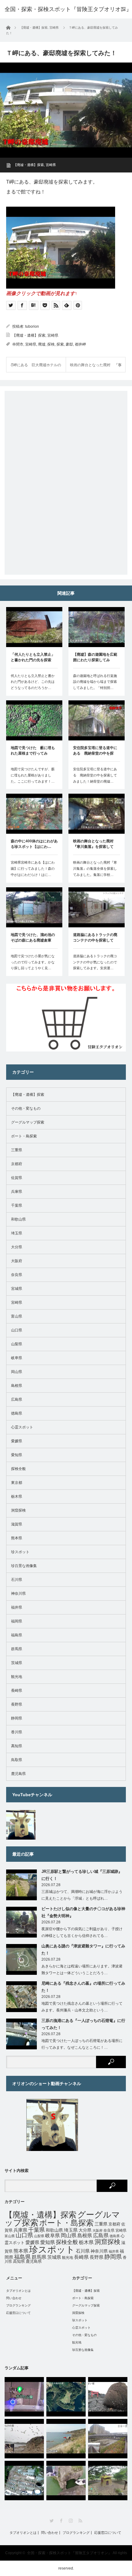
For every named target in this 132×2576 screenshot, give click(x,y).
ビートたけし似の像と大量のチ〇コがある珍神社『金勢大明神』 (83, 1912)
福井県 (17, 1607)
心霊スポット (22, 1427)
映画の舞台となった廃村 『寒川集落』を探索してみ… (95, 844)
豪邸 (69, 344)
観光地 (17, 1677)
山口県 (17, 1330)
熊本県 (17, 1538)
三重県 (17, 1150)
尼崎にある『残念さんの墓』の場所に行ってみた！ (83, 1987)
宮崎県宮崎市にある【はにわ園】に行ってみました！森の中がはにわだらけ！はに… (33, 869)
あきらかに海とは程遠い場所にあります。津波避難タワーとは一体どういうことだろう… (82, 1970)
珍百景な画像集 (24, 1566)
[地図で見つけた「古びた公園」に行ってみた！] (24, 2397)
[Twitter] (52, 2521)
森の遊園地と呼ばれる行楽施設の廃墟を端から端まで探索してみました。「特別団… (95, 682)
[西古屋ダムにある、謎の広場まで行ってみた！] (66, 2397)
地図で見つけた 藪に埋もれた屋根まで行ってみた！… (33, 751)
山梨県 (17, 1344)
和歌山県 (18, 1219)
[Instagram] (71, 2521)
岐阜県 (17, 1358)
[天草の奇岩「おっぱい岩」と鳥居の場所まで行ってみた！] (108, 2397)
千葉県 (17, 1205)
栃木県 (17, 1497)
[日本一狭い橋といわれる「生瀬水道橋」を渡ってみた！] (108, 2439)
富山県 (17, 1316)
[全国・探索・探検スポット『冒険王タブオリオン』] (68, 9)
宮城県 (17, 1289)
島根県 (17, 1386)
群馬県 (17, 1649)
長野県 (17, 1704)
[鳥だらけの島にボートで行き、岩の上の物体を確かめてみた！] (24, 2439)
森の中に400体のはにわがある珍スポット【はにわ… (34, 844)
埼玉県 (17, 1233)
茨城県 (17, 1663)
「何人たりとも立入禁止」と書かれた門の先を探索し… (33, 658)
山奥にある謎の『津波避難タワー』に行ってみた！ (83, 1950)
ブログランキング (18, 2305)
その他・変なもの (26, 1108)
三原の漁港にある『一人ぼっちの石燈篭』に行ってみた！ (83, 2024)
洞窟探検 (18, 1510)
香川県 (17, 1732)
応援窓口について (18, 2313)
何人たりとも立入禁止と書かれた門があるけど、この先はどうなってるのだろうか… (33, 682)
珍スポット (20, 1552)
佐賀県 (17, 1178)
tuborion (32, 326)
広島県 (17, 1399)
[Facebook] (61, 2521)
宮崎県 (51, 165)
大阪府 (17, 1261)
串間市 (18, 344)
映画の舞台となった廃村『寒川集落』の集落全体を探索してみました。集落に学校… (95, 869)
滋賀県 (17, 1524)
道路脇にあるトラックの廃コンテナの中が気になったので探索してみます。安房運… (95, 962)
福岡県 (17, 1621)
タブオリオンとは (18, 2291)
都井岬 (80, 344)
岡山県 (17, 1372)
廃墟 (42, 344)
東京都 (17, 1483)
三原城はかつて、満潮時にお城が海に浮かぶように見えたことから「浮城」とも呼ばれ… (82, 1895)
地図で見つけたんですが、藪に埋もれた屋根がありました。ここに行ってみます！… (33, 775)
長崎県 (17, 1691)
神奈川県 (18, 1594)
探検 (51, 344)
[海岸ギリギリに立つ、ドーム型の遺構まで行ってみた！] (66, 2439)
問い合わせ (14, 2298)
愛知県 (17, 1455)
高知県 (17, 1746)
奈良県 (17, 1275)
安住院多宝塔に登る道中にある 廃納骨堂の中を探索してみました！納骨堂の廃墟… (95, 775)
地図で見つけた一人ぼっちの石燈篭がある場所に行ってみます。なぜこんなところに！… (82, 2044)
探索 (60, 344)
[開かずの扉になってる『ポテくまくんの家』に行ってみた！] (108, 2481)
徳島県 (17, 1413)
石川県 (17, 1580)
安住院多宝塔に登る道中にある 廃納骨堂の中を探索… (95, 751)
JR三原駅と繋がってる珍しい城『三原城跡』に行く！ (82, 1875)
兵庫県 (17, 1192)
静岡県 (17, 1718)
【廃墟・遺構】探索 (29, 165)
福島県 (17, 1635)
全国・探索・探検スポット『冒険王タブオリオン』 (69, 2553)
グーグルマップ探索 (28, 1122)
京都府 (17, 1164)
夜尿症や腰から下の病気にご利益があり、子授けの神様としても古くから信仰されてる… (82, 1932)
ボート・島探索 (24, 1136)
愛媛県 (17, 1441)
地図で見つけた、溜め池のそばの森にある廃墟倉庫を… (33, 938)
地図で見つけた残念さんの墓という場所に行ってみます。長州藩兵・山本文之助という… (82, 2007)
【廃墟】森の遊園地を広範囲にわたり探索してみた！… (95, 658)
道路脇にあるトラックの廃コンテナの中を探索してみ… (95, 938)
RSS (80, 2521)
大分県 (17, 1247)
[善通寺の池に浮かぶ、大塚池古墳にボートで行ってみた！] (66, 2481)
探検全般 (18, 1469)
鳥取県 (17, 1760)
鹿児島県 (18, 1774)
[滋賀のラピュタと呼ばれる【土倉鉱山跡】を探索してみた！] (24, 2481)
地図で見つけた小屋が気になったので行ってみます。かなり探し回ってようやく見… (33, 962)
